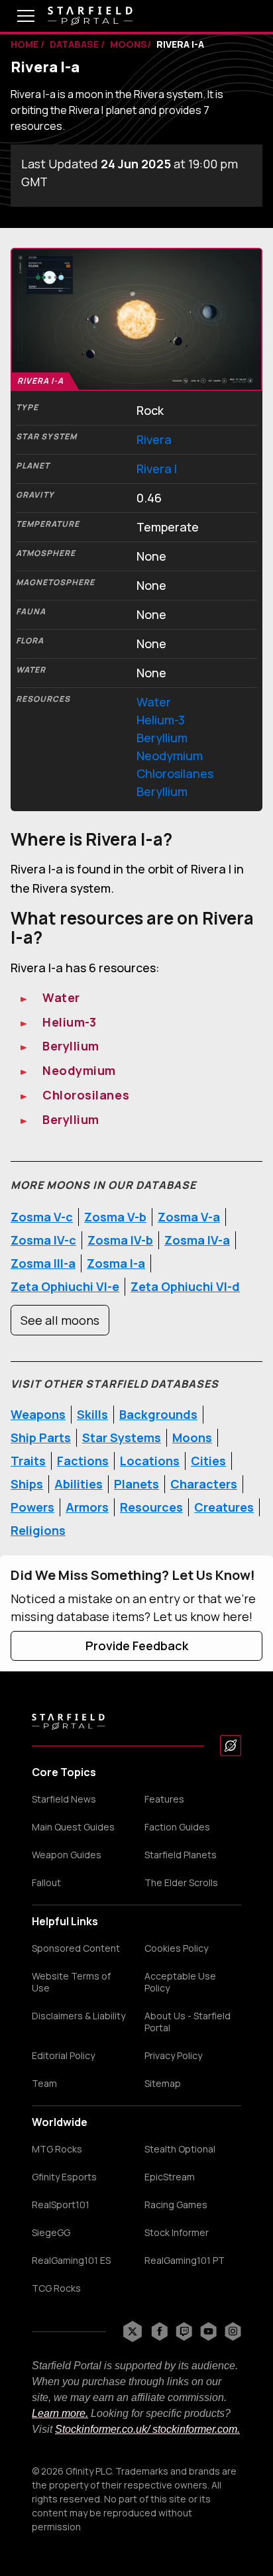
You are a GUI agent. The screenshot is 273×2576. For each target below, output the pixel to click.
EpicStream (170, 2177)
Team (44, 2084)
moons (129, 44)
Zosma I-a (116, 1263)
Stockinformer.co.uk (101, 2429)
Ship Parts (41, 1437)
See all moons (60, 1320)
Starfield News (64, 1799)
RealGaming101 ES (71, 2261)
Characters (204, 1484)
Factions (83, 1461)
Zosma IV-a (197, 1240)
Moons (192, 1437)
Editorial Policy (63, 2056)
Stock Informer (177, 2233)
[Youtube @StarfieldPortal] (208, 2331)
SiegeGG (51, 2233)
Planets (136, 1484)
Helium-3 (161, 720)
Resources (151, 1507)
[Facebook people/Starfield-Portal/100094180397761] (159, 2331)
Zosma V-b (115, 1217)
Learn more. (60, 2413)
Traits (28, 1461)
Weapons (38, 1414)
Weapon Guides (67, 1855)
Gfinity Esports (64, 2177)
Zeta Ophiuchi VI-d (185, 1286)
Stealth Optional (180, 2149)
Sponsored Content (76, 1948)
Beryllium (162, 738)
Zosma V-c (42, 1217)
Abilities (79, 1484)
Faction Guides (177, 1827)
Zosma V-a (189, 1217)
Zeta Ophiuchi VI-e (65, 1286)
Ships (27, 1484)
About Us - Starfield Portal (188, 2022)
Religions (38, 1530)
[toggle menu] (16, 16)
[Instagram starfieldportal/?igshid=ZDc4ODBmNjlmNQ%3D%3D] (233, 2331)
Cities (208, 1461)
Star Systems (122, 1437)
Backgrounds (158, 1414)
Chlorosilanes (175, 773)
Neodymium (170, 756)
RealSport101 (61, 2205)
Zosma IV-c (43, 1240)
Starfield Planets (181, 1855)
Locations (150, 1461)
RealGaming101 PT (185, 2261)
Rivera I (157, 469)
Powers (32, 1507)
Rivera (154, 439)
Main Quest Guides (73, 1827)
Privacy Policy (173, 2056)
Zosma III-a (43, 1263)
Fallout (46, 1883)
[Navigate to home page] (90, 16)
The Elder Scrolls (181, 1883)
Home (26, 44)
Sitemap (163, 2084)
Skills (92, 1414)
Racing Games (176, 2205)
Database (75, 44)
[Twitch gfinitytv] (184, 2331)
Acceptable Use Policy (180, 1982)
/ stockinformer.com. (193, 2429)
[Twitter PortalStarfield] (133, 2331)
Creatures (224, 1507)
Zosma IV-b (120, 1240)
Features (164, 1799)
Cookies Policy (176, 1948)
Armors (87, 1507)
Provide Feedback (137, 1646)
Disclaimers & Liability (79, 2016)
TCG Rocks (56, 2288)
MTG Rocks (57, 2149)
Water (154, 702)
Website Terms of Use (71, 1982)
